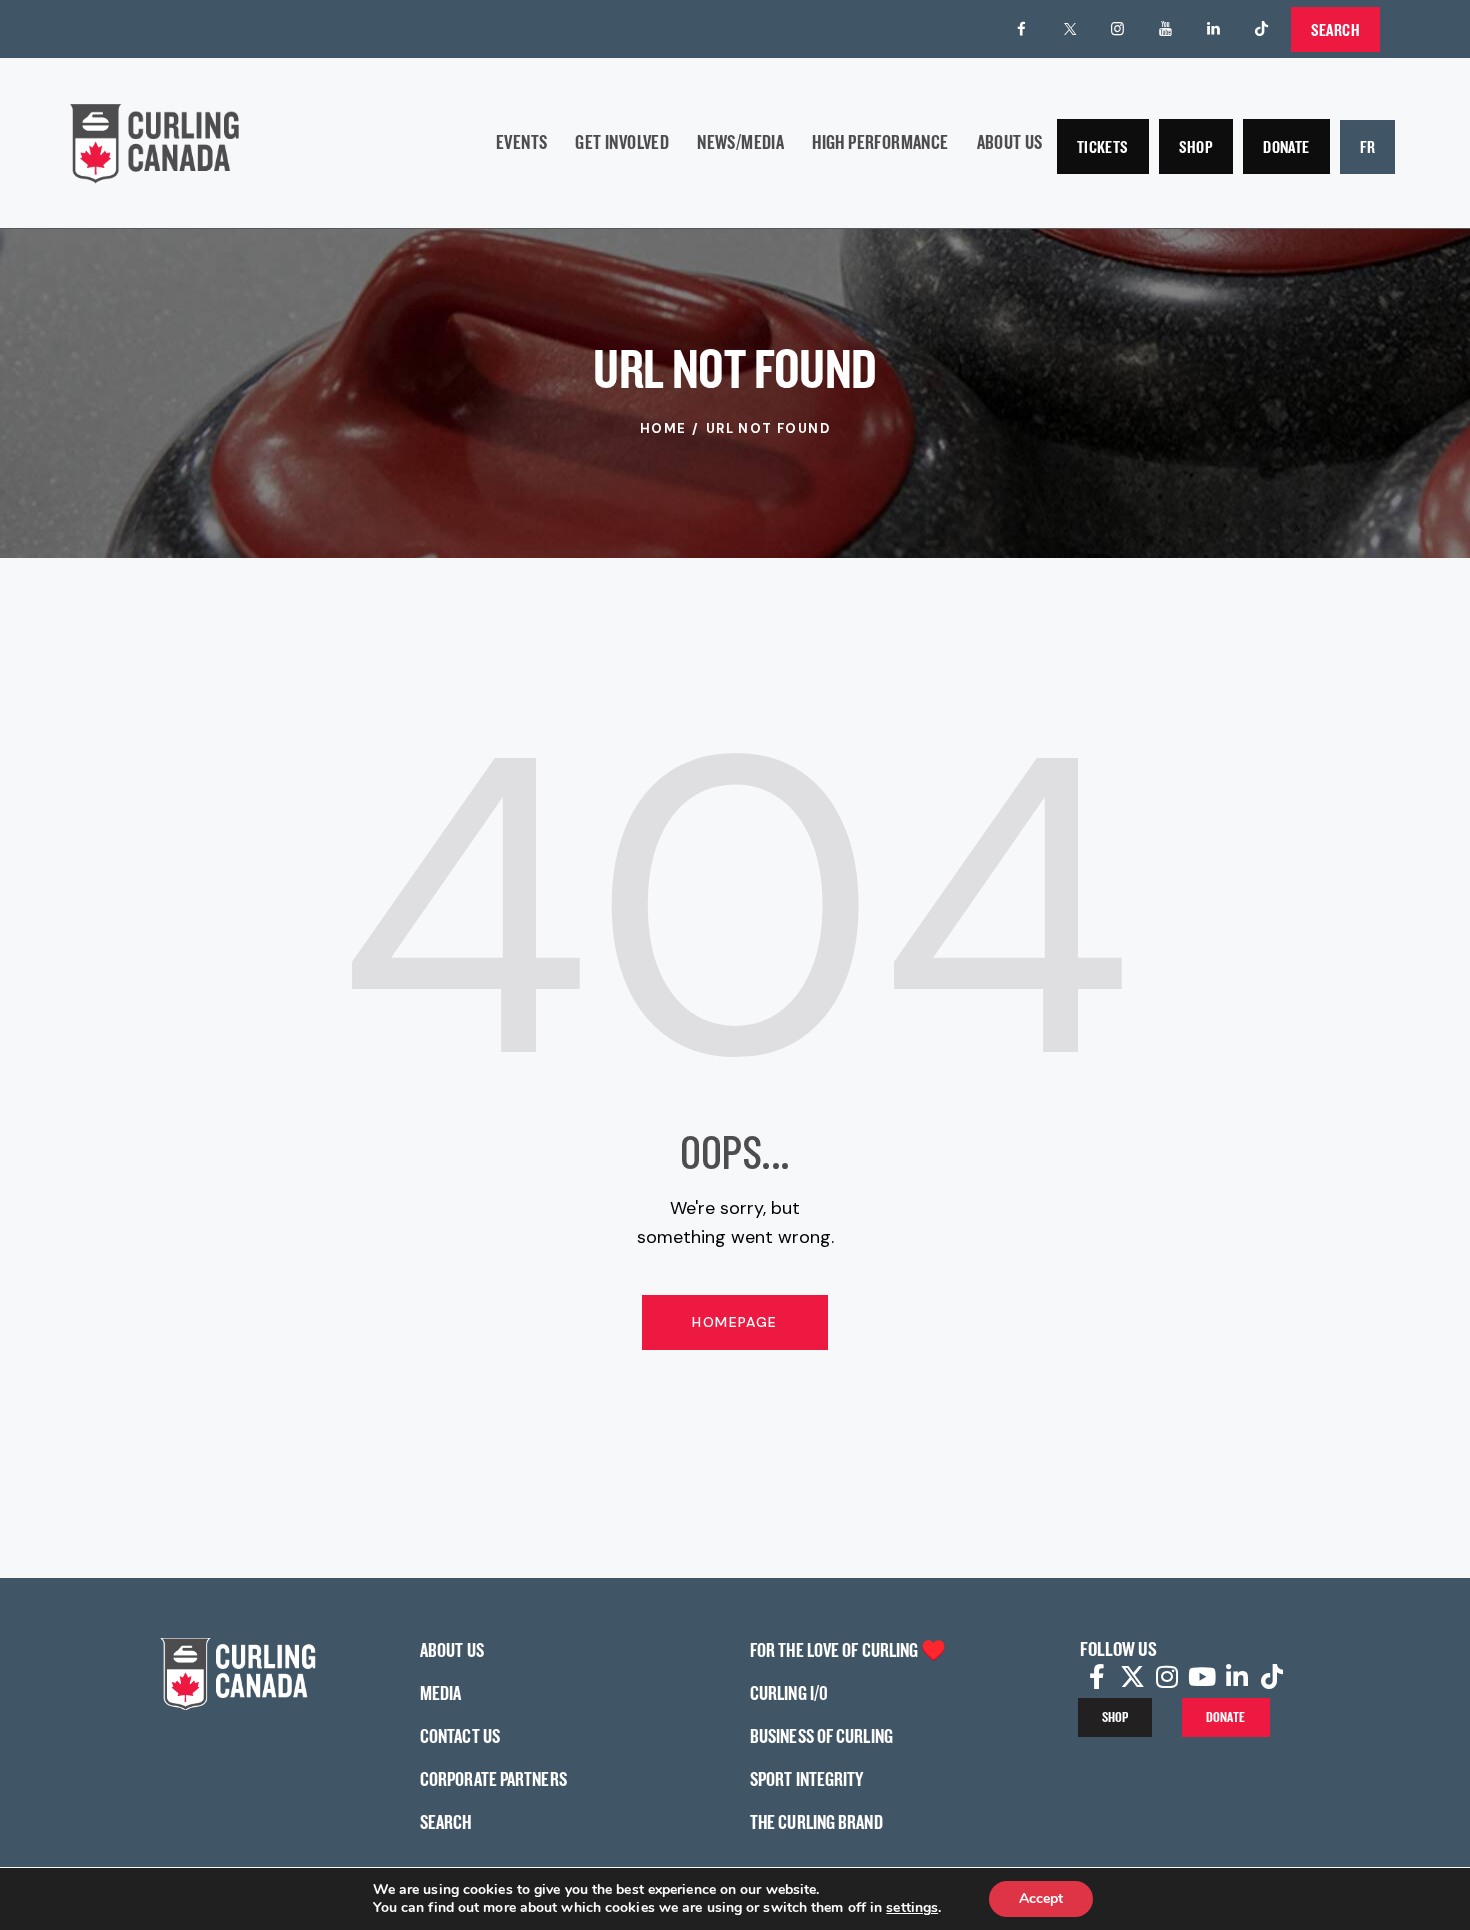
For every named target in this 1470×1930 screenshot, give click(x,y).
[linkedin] (1214, 29)
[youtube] (1166, 29)
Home (663, 428)
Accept (1041, 1898)
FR (1368, 146)
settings (912, 1908)
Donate (1286, 146)
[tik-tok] (1262, 29)
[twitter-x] (1070, 29)
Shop (1196, 146)
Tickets (1103, 146)
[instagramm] (1118, 29)
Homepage (734, 1322)
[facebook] (1022, 29)
